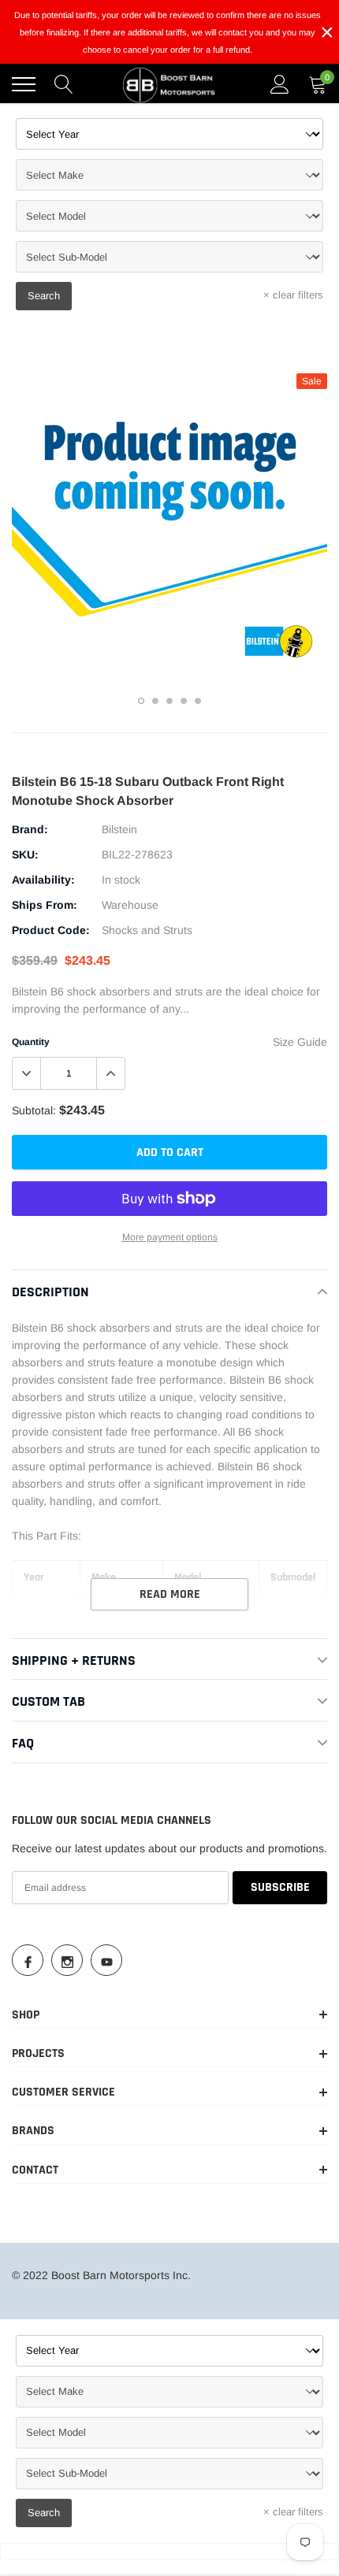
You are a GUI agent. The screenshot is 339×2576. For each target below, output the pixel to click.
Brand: (30, 829)
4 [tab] (184, 701)
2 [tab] (155, 701)
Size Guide (300, 1042)
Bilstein (119, 829)
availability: (43, 880)
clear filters (293, 295)
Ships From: (45, 905)
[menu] (24, 84)
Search (44, 296)
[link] (28, 1960)
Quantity (31, 1042)
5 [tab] (198, 701)
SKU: (25, 854)
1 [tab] (141, 701)
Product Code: (51, 930)
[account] (280, 84)
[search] (64, 84)
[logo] (169, 84)
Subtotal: (34, 1110)
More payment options (170, 1237)
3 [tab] (169, 701)
